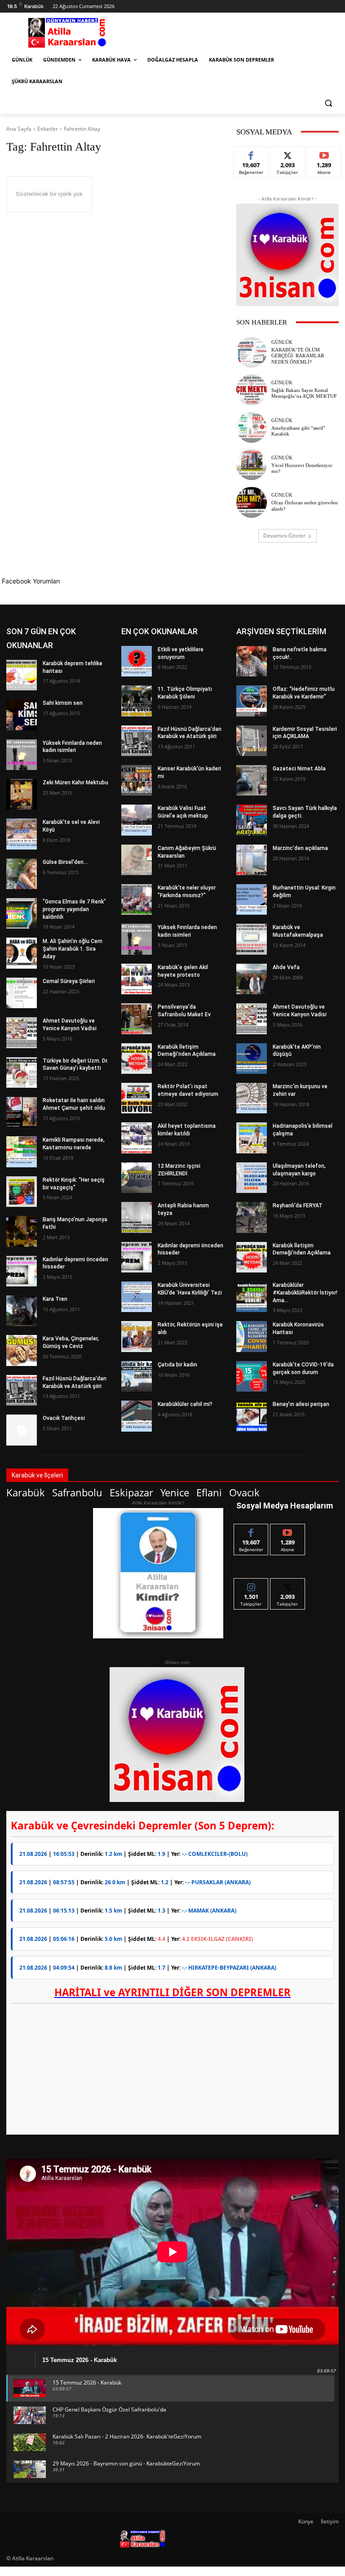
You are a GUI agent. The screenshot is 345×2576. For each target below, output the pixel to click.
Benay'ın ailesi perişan (301, 1404)
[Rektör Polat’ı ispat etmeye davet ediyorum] (137, 1098)
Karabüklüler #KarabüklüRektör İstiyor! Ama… (305, 1293)
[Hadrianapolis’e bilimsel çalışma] (252, 1138)
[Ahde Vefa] (252, 979)
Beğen (251, 153)
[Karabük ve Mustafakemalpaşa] (252, 939)
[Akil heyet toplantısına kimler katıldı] (137, 1138)
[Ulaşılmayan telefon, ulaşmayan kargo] (252, 1178)
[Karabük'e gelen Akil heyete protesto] (137, 979)
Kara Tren (55, 1299)
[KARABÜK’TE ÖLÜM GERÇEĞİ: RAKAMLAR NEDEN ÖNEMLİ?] (252, 352)
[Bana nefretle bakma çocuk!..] (252, 661)
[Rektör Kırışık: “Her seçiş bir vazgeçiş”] (22, 1192)
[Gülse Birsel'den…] (22, 874)
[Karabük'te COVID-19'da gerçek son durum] (252, 1376)
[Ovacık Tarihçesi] (22, 1430)
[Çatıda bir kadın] (137, 1376)
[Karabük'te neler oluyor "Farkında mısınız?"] (137, 899)
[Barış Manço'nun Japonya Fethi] (22, 1231)
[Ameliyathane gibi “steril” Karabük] (252, 427)
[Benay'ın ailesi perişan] (252, 1416)
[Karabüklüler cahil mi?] (137, 1416)
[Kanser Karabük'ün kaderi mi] (137, 780)
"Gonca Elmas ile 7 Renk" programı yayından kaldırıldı (74, 909)
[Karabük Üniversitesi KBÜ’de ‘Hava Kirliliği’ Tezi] (137, 1297)
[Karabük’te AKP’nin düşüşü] (252, 1059)
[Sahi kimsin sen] (22, 715)
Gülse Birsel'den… (65, 862)
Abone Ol (324, 153)
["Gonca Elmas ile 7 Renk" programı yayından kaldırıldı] (22, 913)
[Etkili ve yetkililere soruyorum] (137, 661)
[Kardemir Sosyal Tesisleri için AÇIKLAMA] (252, 741)
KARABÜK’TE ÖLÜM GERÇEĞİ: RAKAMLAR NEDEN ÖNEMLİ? (298, 356)
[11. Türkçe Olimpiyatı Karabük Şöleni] (137, 701)
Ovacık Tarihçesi (64, 1418)
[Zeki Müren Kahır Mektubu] (22, 794)
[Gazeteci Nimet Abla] (252, 780)
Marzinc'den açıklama (300, 848)
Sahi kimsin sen (63, 703)
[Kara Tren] (22, 1311)
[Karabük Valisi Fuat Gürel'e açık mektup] (137, 820)
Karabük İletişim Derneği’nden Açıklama (187, 1051)
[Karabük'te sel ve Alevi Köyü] (22, 834)
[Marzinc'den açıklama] (252, 860)
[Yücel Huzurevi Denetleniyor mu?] (252, 465)
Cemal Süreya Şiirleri (69, 981)
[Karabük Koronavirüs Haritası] (252, 1336)
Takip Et (288, 153)
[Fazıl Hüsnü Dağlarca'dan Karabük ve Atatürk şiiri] (22, 1390)
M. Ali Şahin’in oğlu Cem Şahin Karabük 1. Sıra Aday (73, 949)
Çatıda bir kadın (177, 1365)
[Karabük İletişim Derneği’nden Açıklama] (137, 1059)
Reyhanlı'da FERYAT (298, 1206)
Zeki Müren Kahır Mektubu (75, 783)
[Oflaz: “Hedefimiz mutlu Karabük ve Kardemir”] (252, 701)
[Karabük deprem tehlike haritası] (22, 675)
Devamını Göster (284, 536)
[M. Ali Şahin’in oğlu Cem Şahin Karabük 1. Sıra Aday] (22, 953)
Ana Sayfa (19, 129)
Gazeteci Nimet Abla (299, 769)
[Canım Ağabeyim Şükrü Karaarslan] (137, 860)
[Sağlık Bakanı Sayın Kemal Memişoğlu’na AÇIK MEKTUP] (252, 390)
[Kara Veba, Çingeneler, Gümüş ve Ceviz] (22, 1350)
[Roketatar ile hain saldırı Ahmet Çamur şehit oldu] (22, 1112)
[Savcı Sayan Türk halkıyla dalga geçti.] (252, 820)
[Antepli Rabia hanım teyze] (137, 1217)
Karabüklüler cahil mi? (185, 1404)
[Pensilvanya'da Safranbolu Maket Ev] (137, 1019)
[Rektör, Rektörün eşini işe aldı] (137, 1336)
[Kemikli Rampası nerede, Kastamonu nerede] (22, 1152)
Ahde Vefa (286, 967)
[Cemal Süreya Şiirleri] (22, 993)
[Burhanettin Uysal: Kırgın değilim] (252, 899)
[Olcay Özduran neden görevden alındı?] (252, 502)
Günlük (282, 342)
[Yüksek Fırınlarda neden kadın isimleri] (22, 755)
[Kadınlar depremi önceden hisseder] (22, 1271)
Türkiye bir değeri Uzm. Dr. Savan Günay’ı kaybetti (75, 1065)
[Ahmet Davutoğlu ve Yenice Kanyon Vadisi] (22, 1032)
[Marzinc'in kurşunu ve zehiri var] (252, 1098)
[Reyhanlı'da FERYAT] (252, 1217)
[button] (328, 103)
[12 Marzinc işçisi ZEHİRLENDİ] (137, 1178)
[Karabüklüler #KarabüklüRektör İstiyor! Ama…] (252, 1297)
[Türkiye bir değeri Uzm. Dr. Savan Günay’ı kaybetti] (22, 1072)
